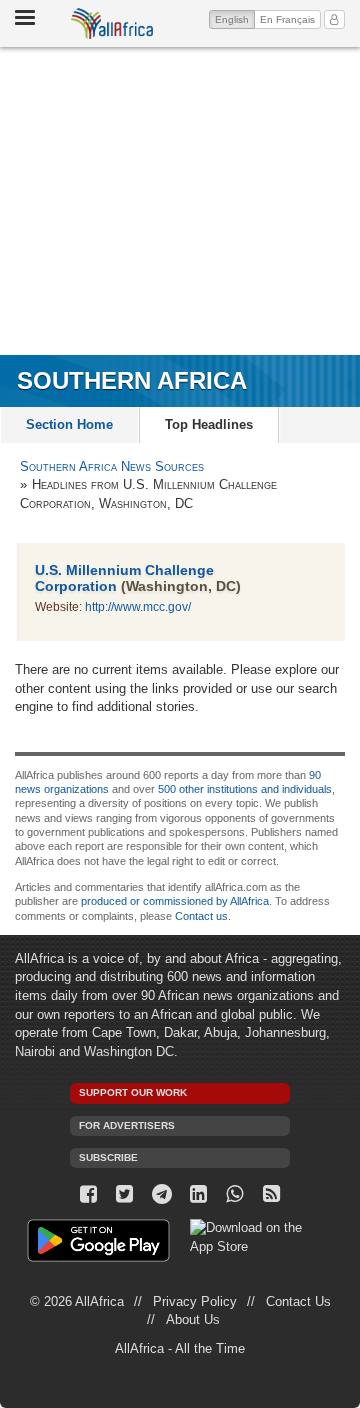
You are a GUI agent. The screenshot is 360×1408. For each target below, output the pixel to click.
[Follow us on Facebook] (88, 1194)
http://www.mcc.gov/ (138, 607)
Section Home (69, 424)
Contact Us (298, 1301)
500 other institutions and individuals (245, 789)
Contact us (201, 916)
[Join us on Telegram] (161, 1194)
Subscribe (108, 1157)
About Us (193, 1319)
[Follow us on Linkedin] (198, 1194)
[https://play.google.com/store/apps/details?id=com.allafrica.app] (98, 1243)
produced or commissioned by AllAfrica (175, 901)
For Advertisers (127, 1125)
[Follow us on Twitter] (125, 1194)
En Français (287, 19)
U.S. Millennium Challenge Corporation (124, 577)
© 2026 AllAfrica (77, 1301)
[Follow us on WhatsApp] (235, 1194)
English (235, 19)
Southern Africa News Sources (112, 466)
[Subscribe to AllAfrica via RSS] (271, 1194)
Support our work (133, 1092)
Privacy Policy (195, 1301)
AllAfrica (112, 23)
